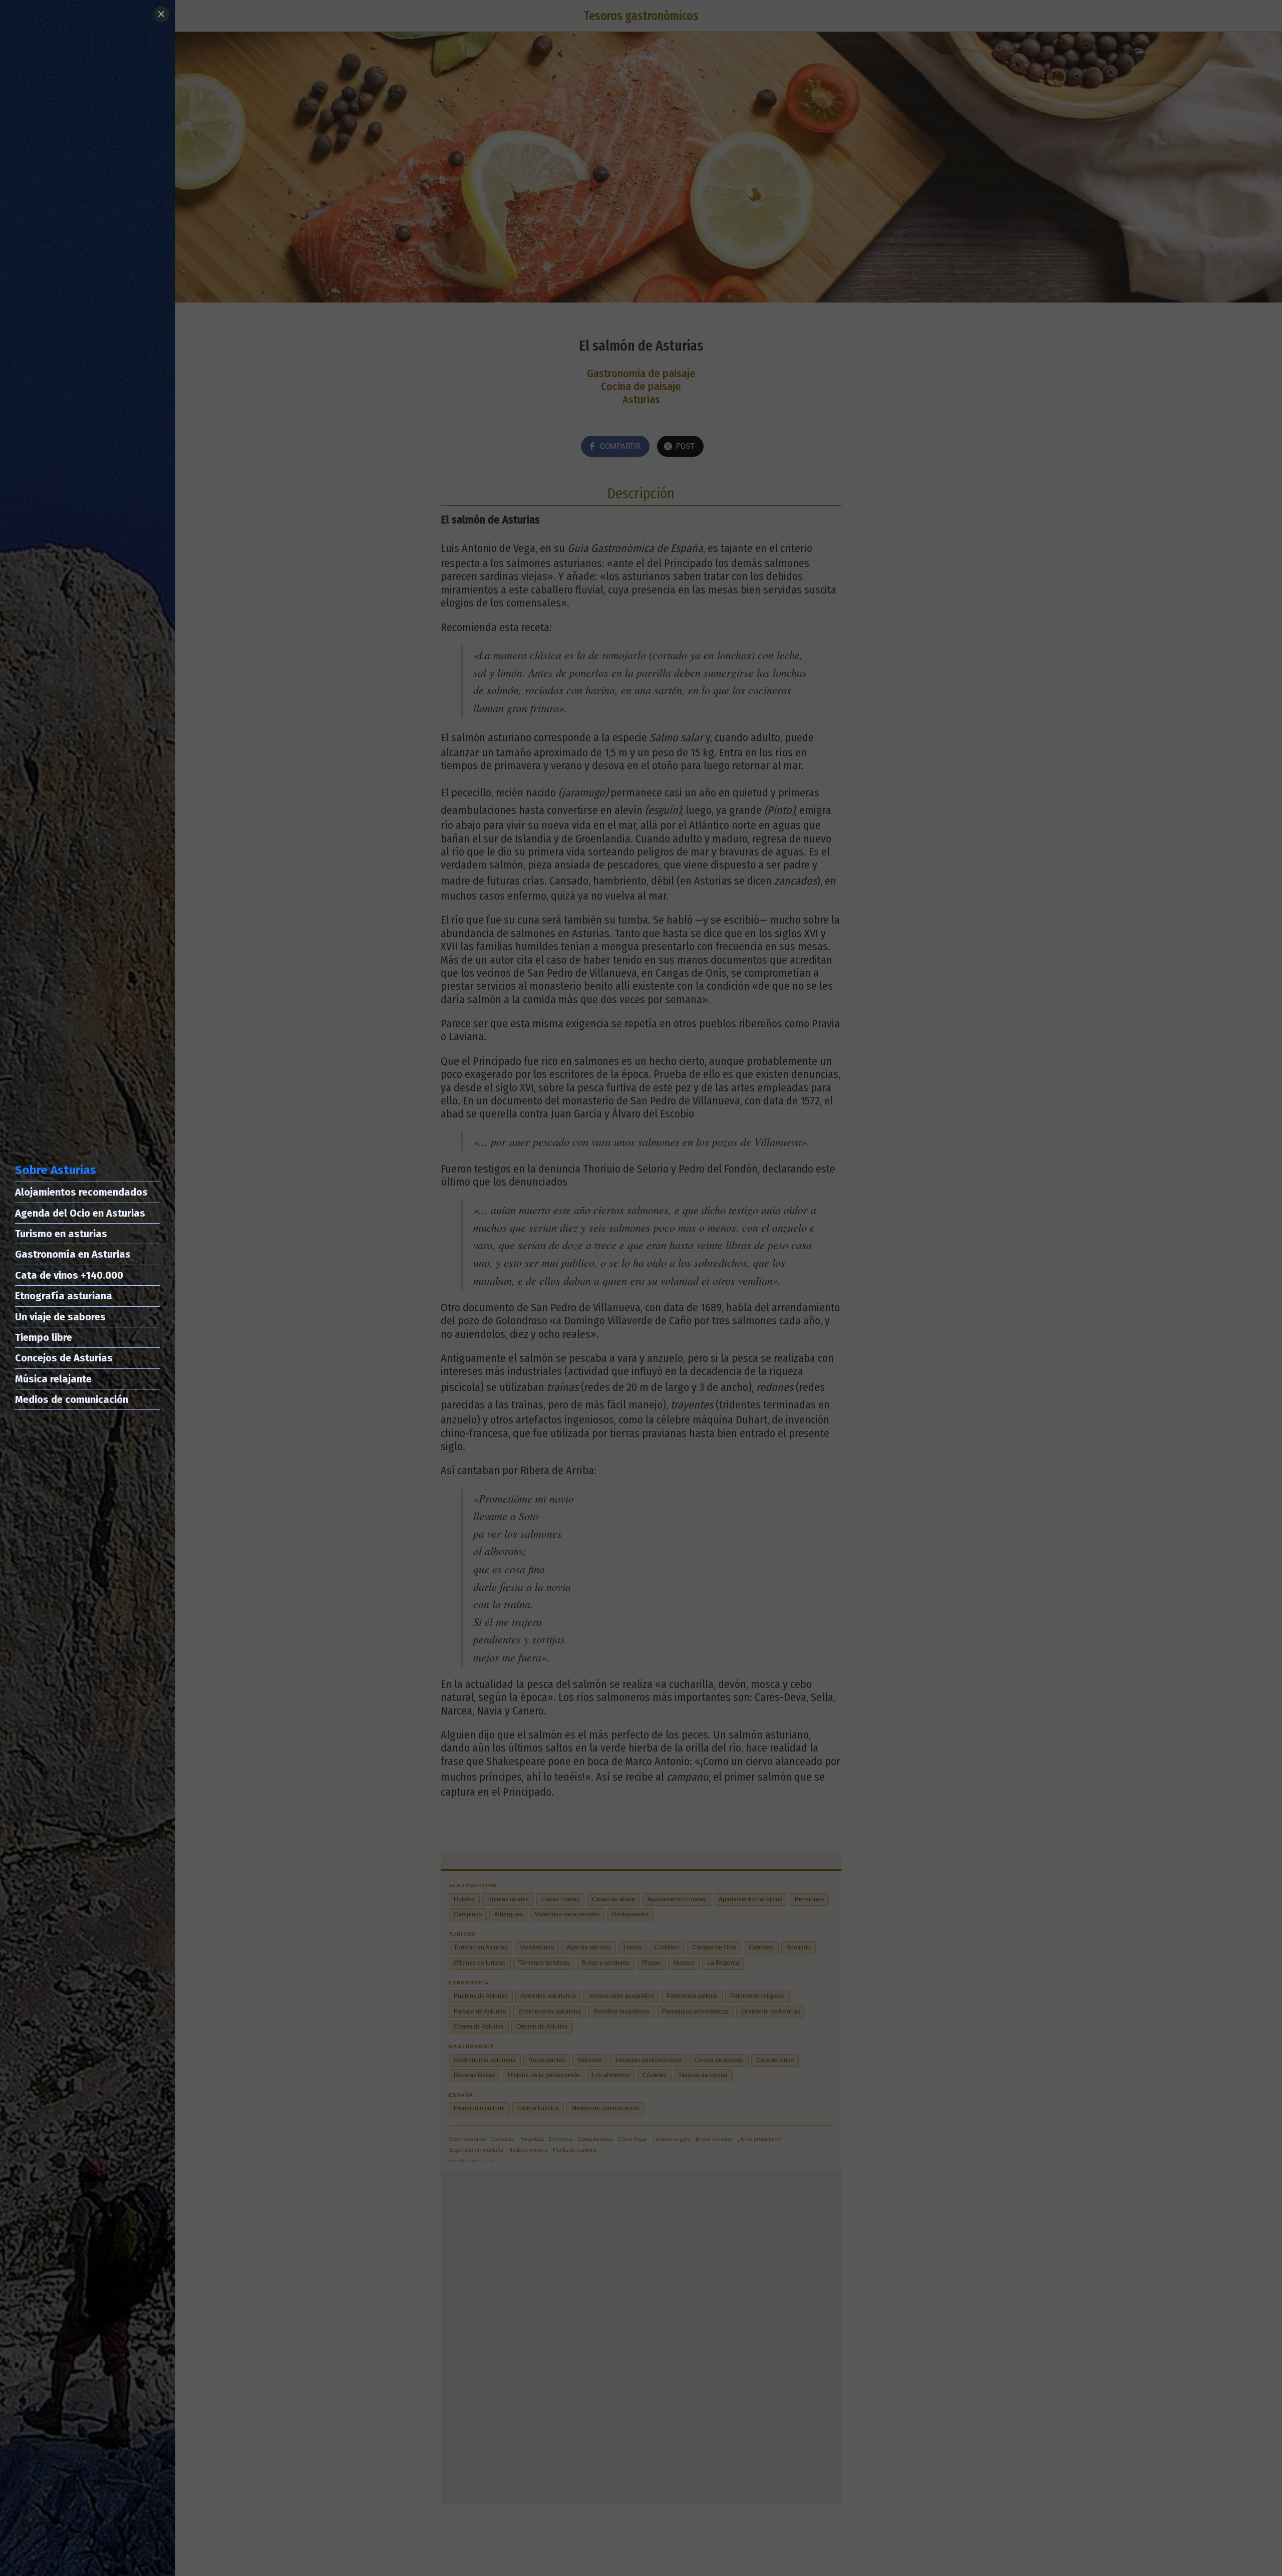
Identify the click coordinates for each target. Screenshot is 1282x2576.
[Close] (161, 14)
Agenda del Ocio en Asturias (80, 1213)
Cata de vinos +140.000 (69, 1275)
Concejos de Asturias (64, 1358)
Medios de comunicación (72, 1399)
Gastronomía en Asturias (73, 1254)
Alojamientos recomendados (81, 1192)
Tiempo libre (44, 1337)
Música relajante (53, 1379)
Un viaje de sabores (60, 1317)
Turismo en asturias (61, 1234)
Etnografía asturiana (64, 1296)
